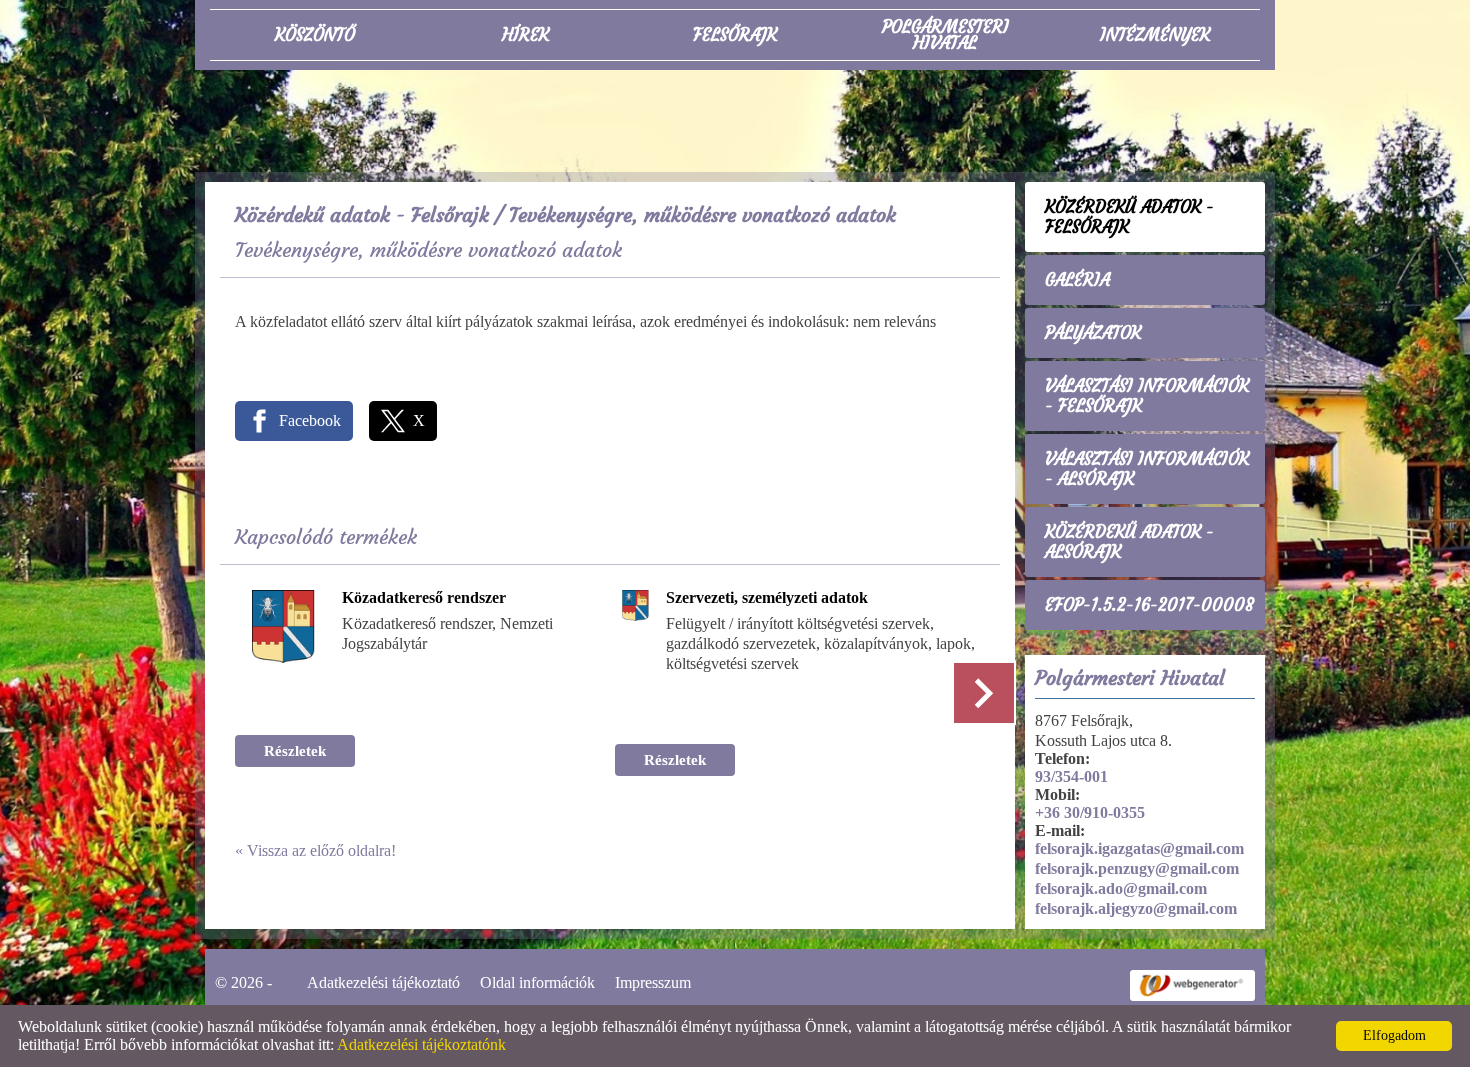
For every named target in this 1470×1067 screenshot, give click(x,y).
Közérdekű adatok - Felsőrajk (362, 214)
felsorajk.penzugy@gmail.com (1137, 868)
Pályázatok (1093, 333)
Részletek (295, 751)
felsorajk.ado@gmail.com (1121, 888)
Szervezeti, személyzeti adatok (767, 598)
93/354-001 (1071, 776)
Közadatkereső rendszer (424, 598)
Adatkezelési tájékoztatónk (421, 1044)
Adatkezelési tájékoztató (383, 982)
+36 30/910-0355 (1090, 812)
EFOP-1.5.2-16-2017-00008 (1149, 605)
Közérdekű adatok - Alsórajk (1129, 542)
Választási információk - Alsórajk (1147, 469)
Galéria (1077, 280)
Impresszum (653, 982)
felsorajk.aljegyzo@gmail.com (1136, 908)
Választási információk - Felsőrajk (1147, 396)
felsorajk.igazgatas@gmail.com (1139, 848)
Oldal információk (537, 982)
